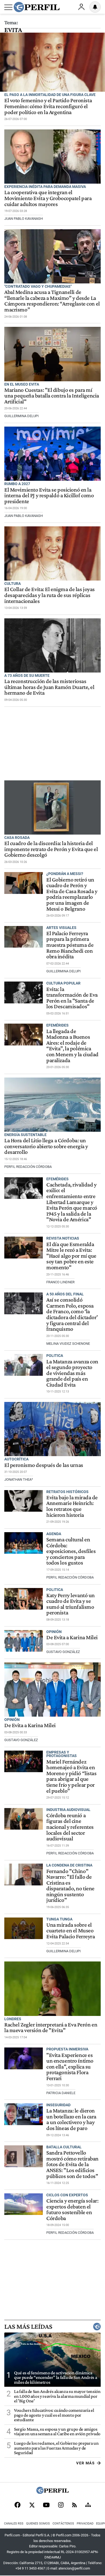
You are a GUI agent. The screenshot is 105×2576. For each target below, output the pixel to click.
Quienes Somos (38, 2524)
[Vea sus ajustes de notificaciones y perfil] (95, 7)
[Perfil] (52, 2492)
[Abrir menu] (8, 7)
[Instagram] (61, 2505)
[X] (32, 2505)
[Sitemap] (88, 2505)
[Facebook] (17, 2505)
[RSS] (74, 2505)
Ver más (85, 2463)
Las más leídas (28, 2327)
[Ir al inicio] (37, 7)
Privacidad (85, 2524)
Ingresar (81, 7)
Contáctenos (63, 2524)
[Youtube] (46, 2505)
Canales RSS (14, 2524)
